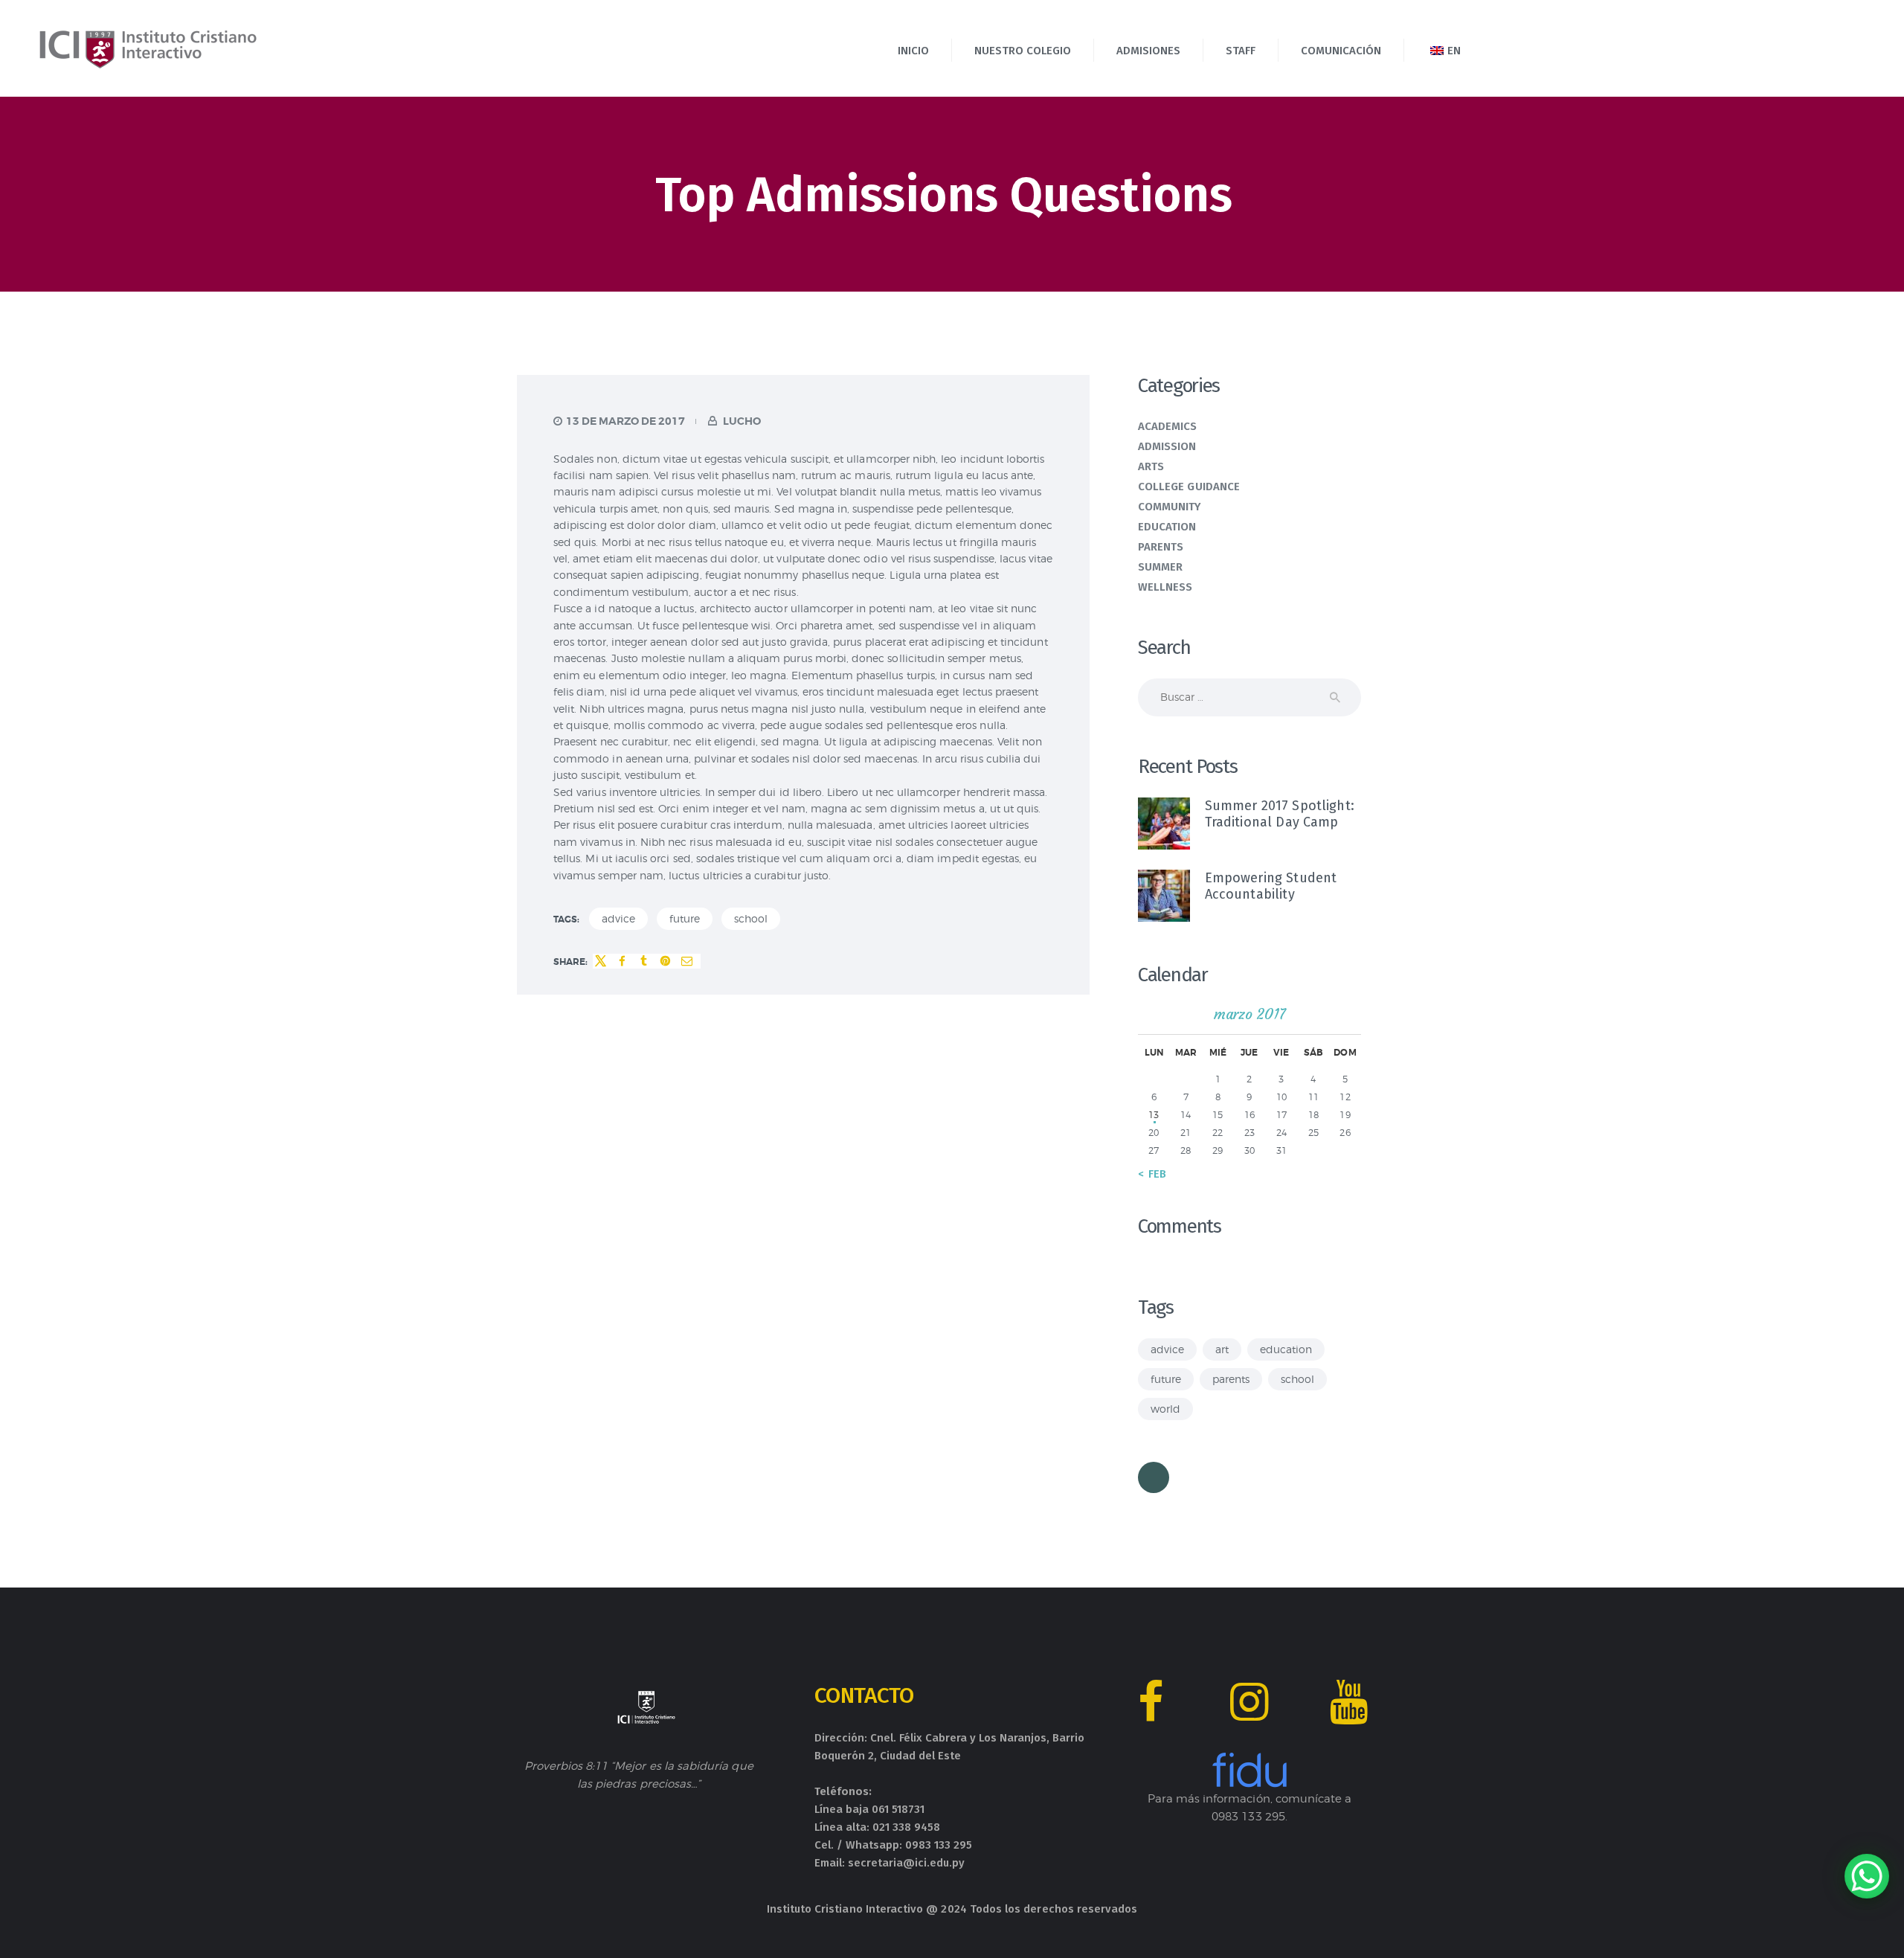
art (1222, 1349)
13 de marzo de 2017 (625, 421)
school (751, 918)
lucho (741, 421)
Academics (1168, 426)
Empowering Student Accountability (1271, 886)
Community (1170, 507)
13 (1154, 1115)
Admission (1167, 446)
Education (1167, 527)
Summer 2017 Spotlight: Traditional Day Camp (1280, 814)
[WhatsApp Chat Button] (1867, 1876)
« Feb (1152, 1174)
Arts (1151, 466)
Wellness (1165, 587)
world (1165, 1409)
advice (618, 918)
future (685, 918)
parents (1231, 1379)
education (1286, 1349)
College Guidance (1189, 487)
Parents (1161, 547)
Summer (1160, 567)
